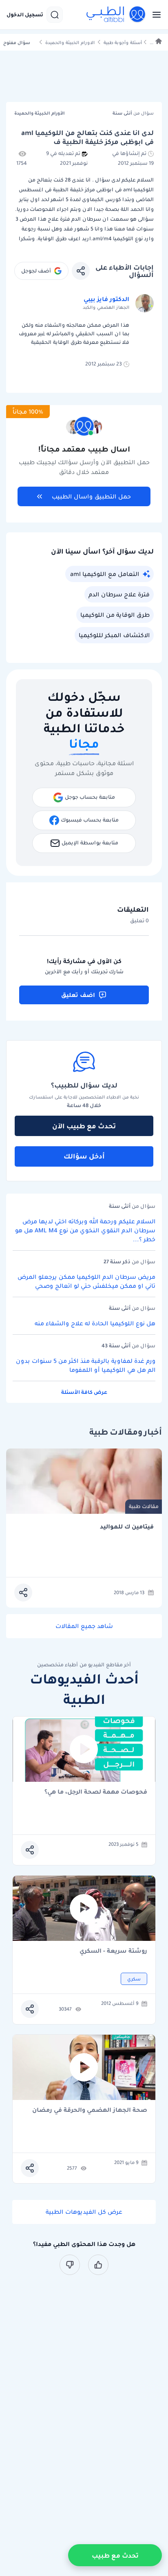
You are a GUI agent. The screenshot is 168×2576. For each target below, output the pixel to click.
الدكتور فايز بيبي (106, 299)
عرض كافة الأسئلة (84, 1392)
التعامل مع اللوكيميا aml (105, 574)
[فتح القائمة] (154, 15)
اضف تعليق (78, 995)
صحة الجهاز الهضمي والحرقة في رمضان (90, 2110)
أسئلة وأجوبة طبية (123, 43)
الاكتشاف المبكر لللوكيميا (114, 635)
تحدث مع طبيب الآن (84, 1126)
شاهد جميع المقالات (84, 1626)
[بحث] (55, 15)
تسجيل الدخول (25, 15)
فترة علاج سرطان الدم (119, 594)
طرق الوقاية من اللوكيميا (115, 615)
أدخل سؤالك (84, 1156)
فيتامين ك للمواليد (127, 1527)
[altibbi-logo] (116, 15)
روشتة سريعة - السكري (113, 1951)
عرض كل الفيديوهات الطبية (84, 2212)
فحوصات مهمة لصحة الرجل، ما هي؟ (96, 1792)
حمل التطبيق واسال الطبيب (91, 496)
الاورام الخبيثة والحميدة (70, 43)
